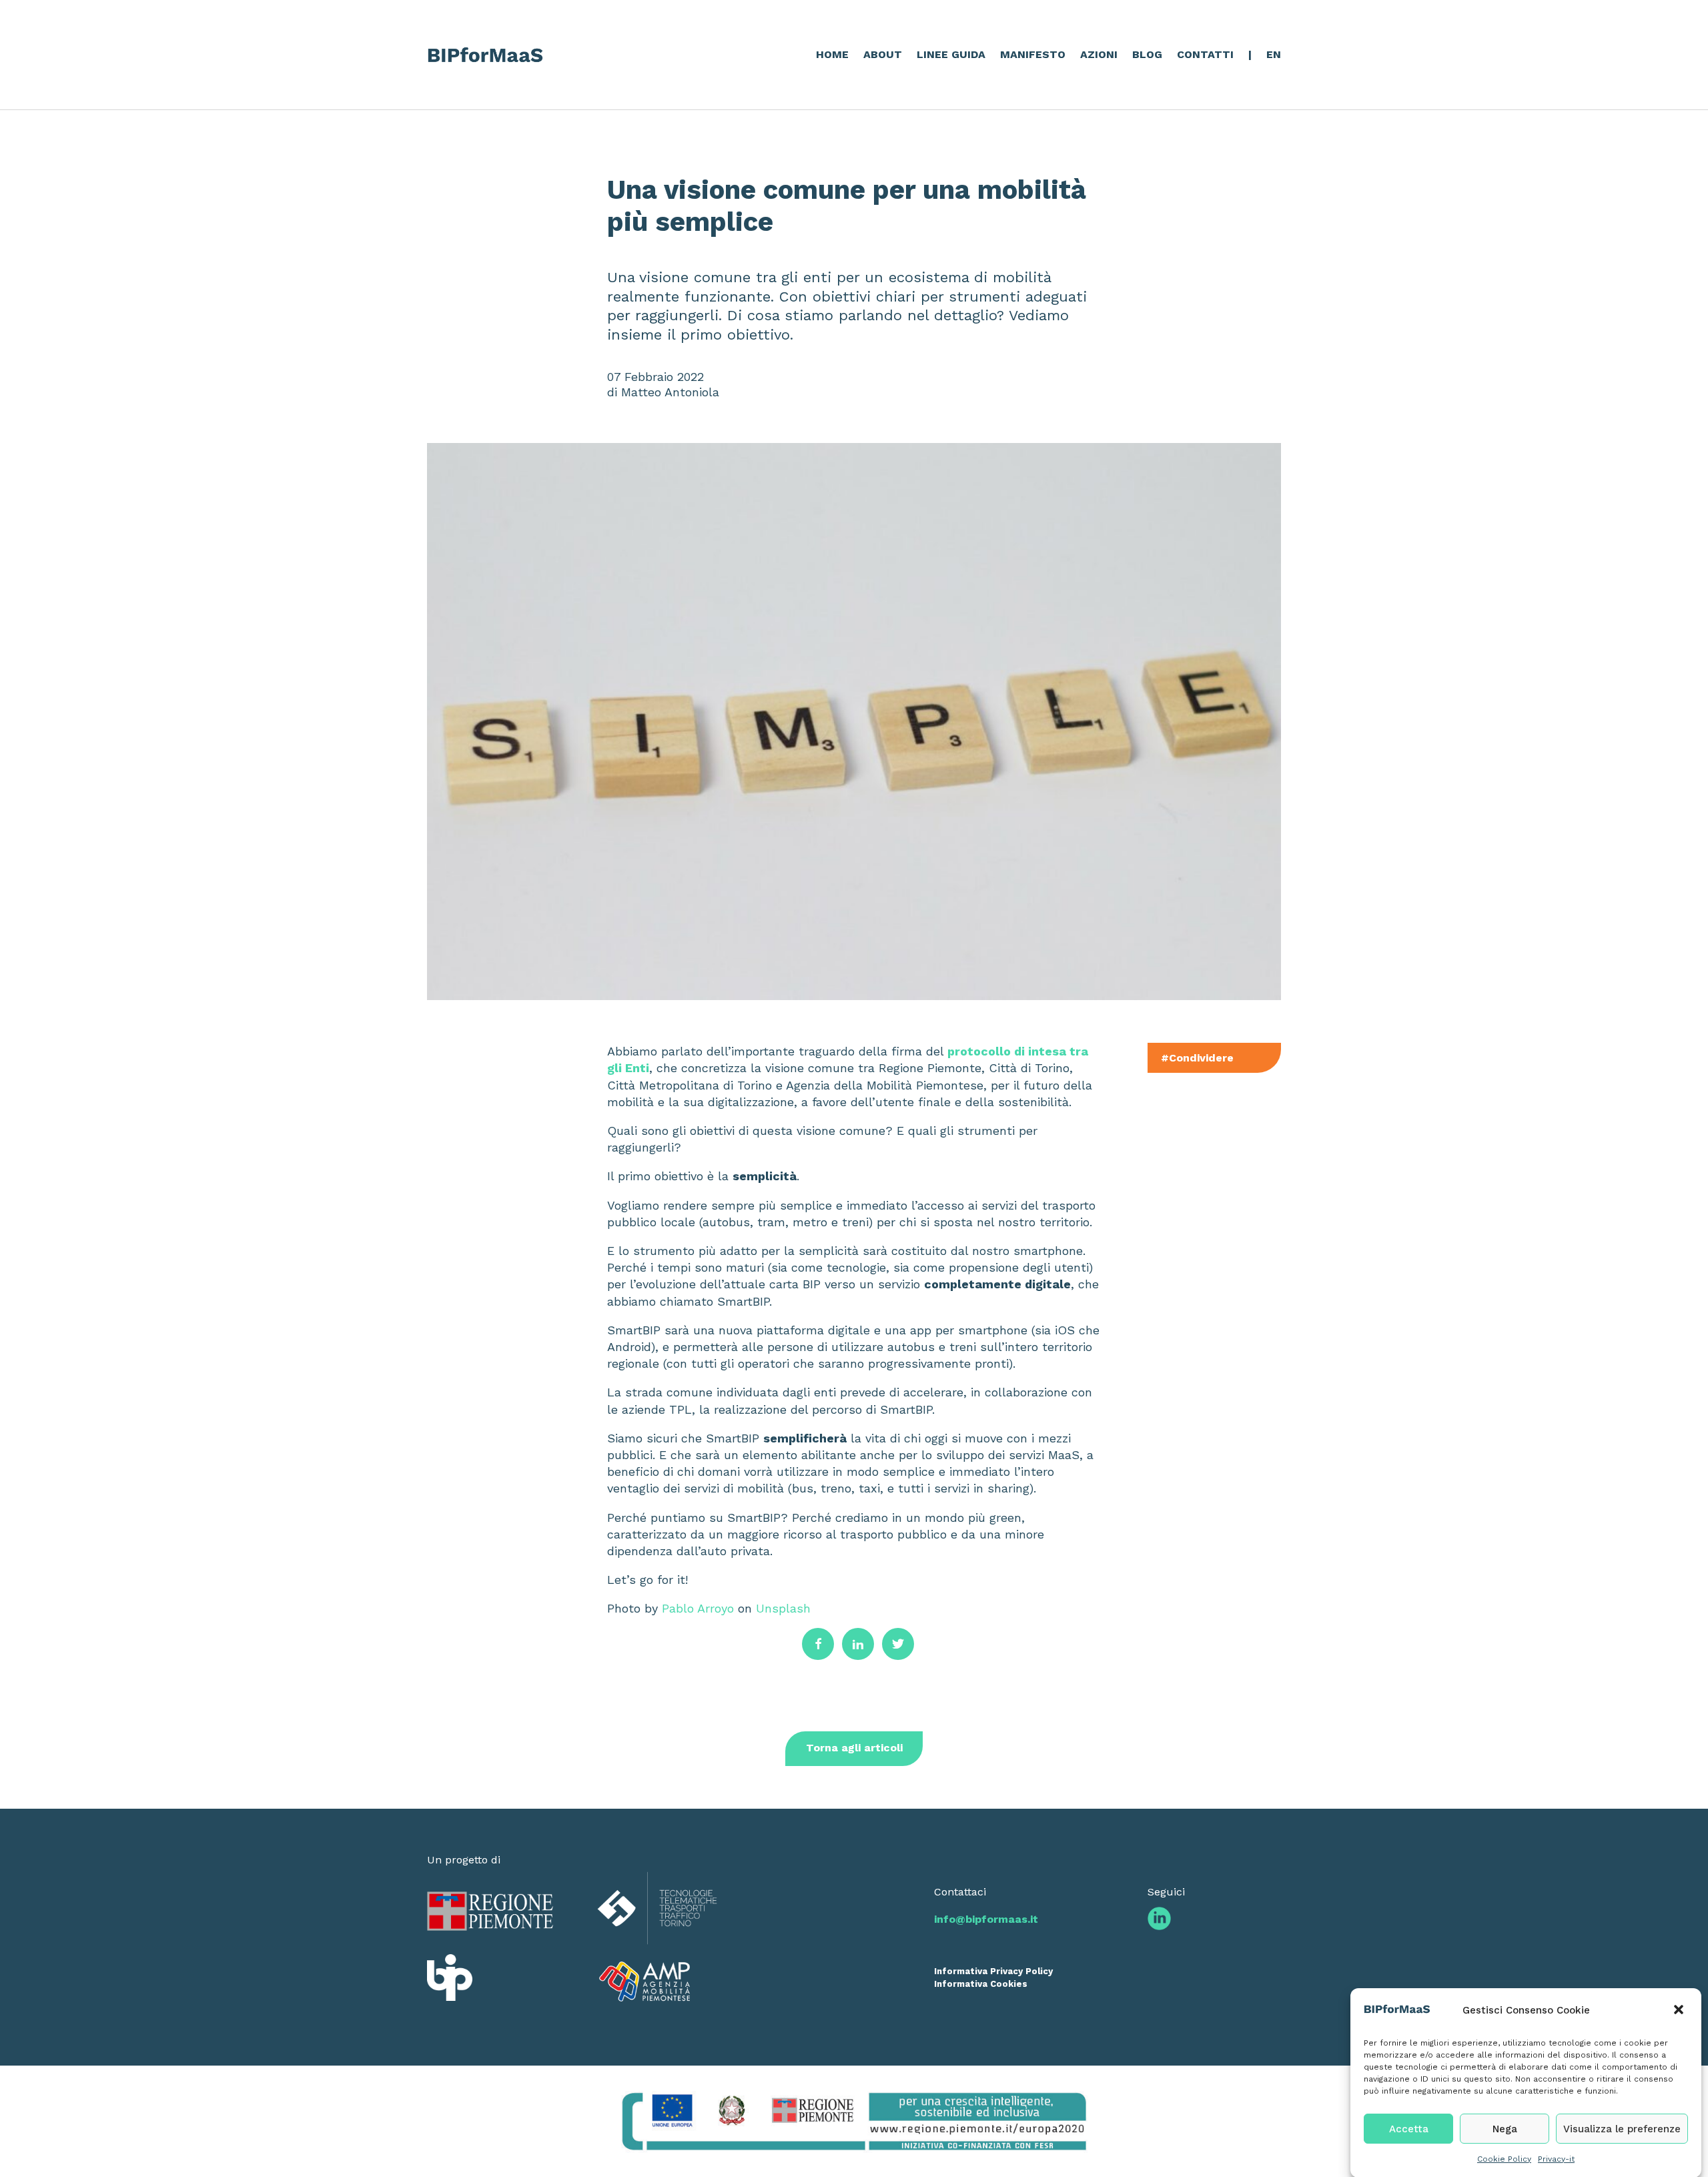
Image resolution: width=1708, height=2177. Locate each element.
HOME (832, 54)
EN (1274, 54)
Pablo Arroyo (698, 1608)
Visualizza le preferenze (1622, 2128)
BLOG (1147, 54)
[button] (1680, 2011)
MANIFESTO (1033, 54)
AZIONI (1099, 54)
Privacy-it (1556, 2158)
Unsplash (783, 1608)
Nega (1505, 2128)
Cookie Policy (1504, 2158)
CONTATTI (1205, 54)
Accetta (1409, 2128)
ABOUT (883, 54)
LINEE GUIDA (951, 54)
